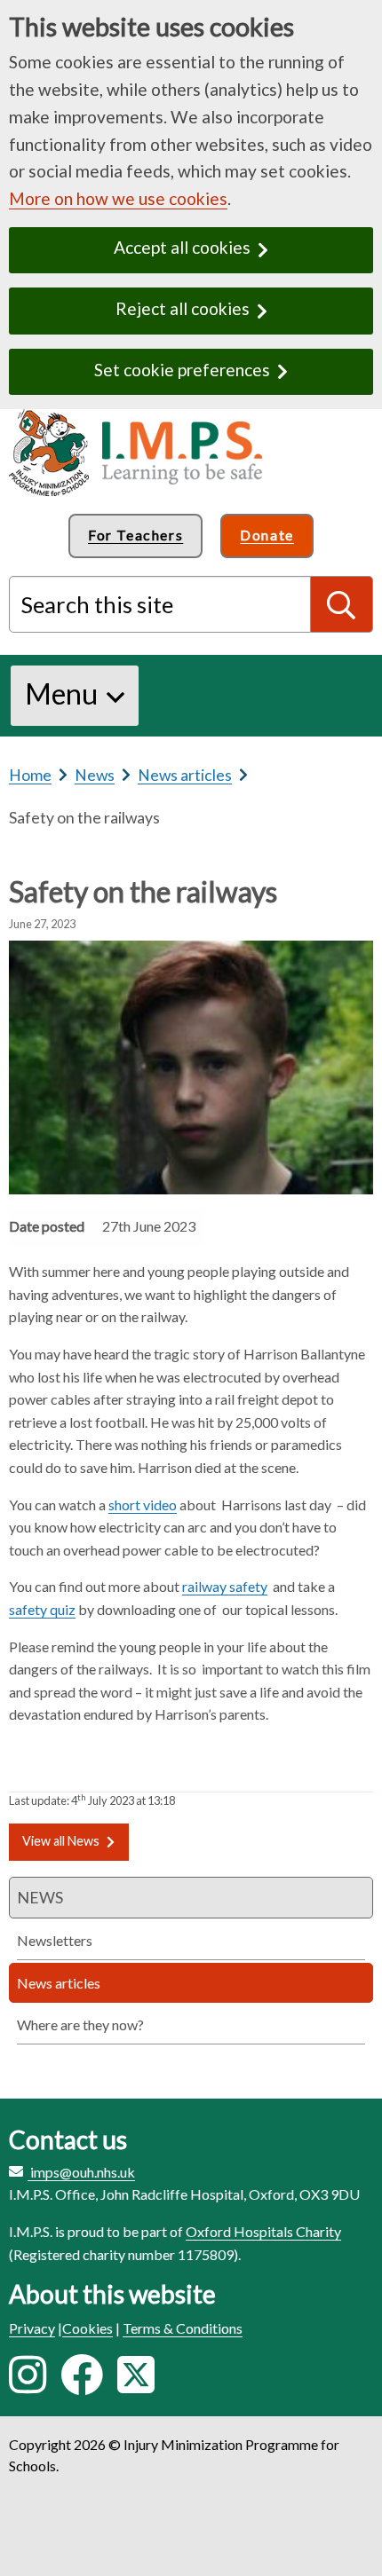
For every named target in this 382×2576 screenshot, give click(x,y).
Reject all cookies (183, 308)
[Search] (342, 604)
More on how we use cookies (118, 198)
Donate (267, 535)
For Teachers (135, 535)
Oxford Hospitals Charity (263, 2231)
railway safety (225, 1586)
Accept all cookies (182, 247)
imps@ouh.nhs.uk (83, 2172)
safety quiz (42, 1609)
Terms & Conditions (183, 2328)
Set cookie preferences (182, 370)
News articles (185, 775)
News (95, 775)
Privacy (32, 2328)
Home (30, 775)
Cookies (88, 2328)
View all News (61, 1841)
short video (143, 1505)
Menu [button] (61, 693)
